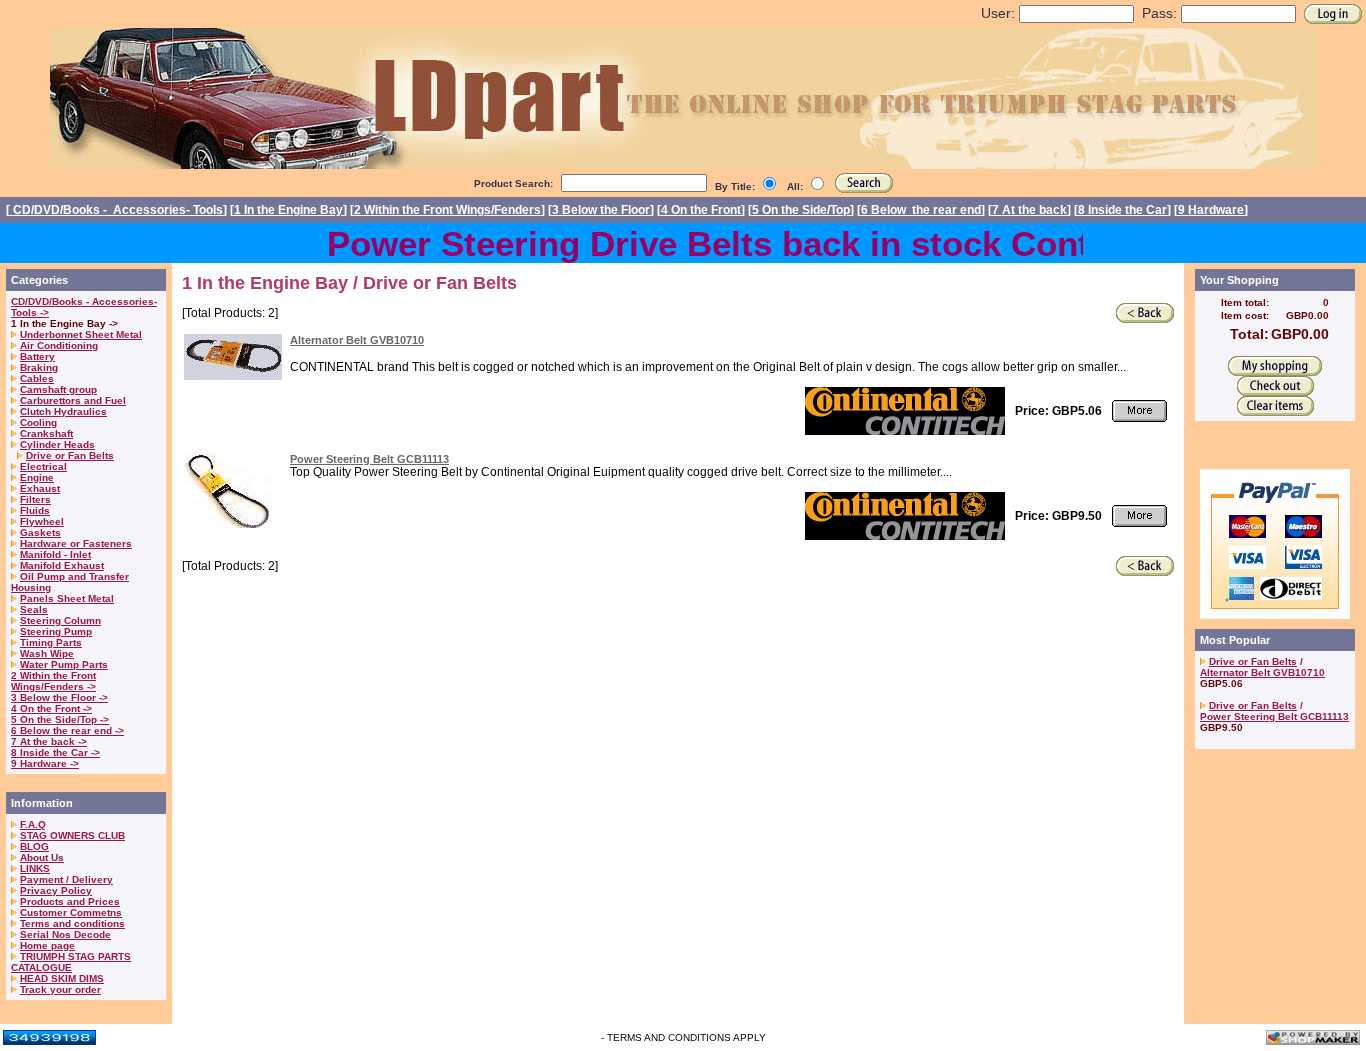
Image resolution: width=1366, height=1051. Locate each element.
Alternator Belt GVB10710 (357, 340)
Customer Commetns (71, 912)
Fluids (35, 510)
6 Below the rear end (921, 210)
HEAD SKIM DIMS (62, 978)
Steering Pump (56, 631)
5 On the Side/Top (801, 210)
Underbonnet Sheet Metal (81, 334)
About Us (42, 857)
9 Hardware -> (45, 763)
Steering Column (60, 620)
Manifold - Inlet (55, 554)
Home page (47, 945)
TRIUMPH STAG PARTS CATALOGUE (71, 962)
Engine (37, 477)
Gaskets (40, 532)
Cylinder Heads (57, 444)
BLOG (34, 846)
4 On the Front (701, 210)
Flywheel (42, 521)
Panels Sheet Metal (67, 598)
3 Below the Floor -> (59, 697)
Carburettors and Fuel (73, 400)
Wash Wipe (47, 653)
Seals (34, 609)
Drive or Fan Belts (70, 455)
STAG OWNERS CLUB (72, 835)
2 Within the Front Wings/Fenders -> (53, 681)
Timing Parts (51, 642)
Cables (37, 378)
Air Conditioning (59, 345)
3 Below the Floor (601, 210)
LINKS (35, 868)
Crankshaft (46, 433)
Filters (35, 499)
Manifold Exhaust (62, 565)
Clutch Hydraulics (63, 411)
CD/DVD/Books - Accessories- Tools (116, 210)
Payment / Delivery (66, 879)
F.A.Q (33, 824)
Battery (37, 356)
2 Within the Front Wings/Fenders (447, 210)
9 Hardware (1211, 210)
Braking (39, 367)
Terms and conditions (72, 923)
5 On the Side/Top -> (60, 719)
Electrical (43, 466)
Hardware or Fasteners (76, 543)
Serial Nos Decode (65, 934)
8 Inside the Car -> (55, 752)
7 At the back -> (49, 741)
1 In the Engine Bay (288, 210)
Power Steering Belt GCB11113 (369, 459)
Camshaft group (58, 389)
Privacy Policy (56, 890)
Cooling (38, 422)
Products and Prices (70, 901)
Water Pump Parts (64, 664)
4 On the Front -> (51, 708)
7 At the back (1029, 210)
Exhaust (40, 488)
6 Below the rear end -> (67, 730)
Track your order (60, 989)
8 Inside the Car (1122, 210)
